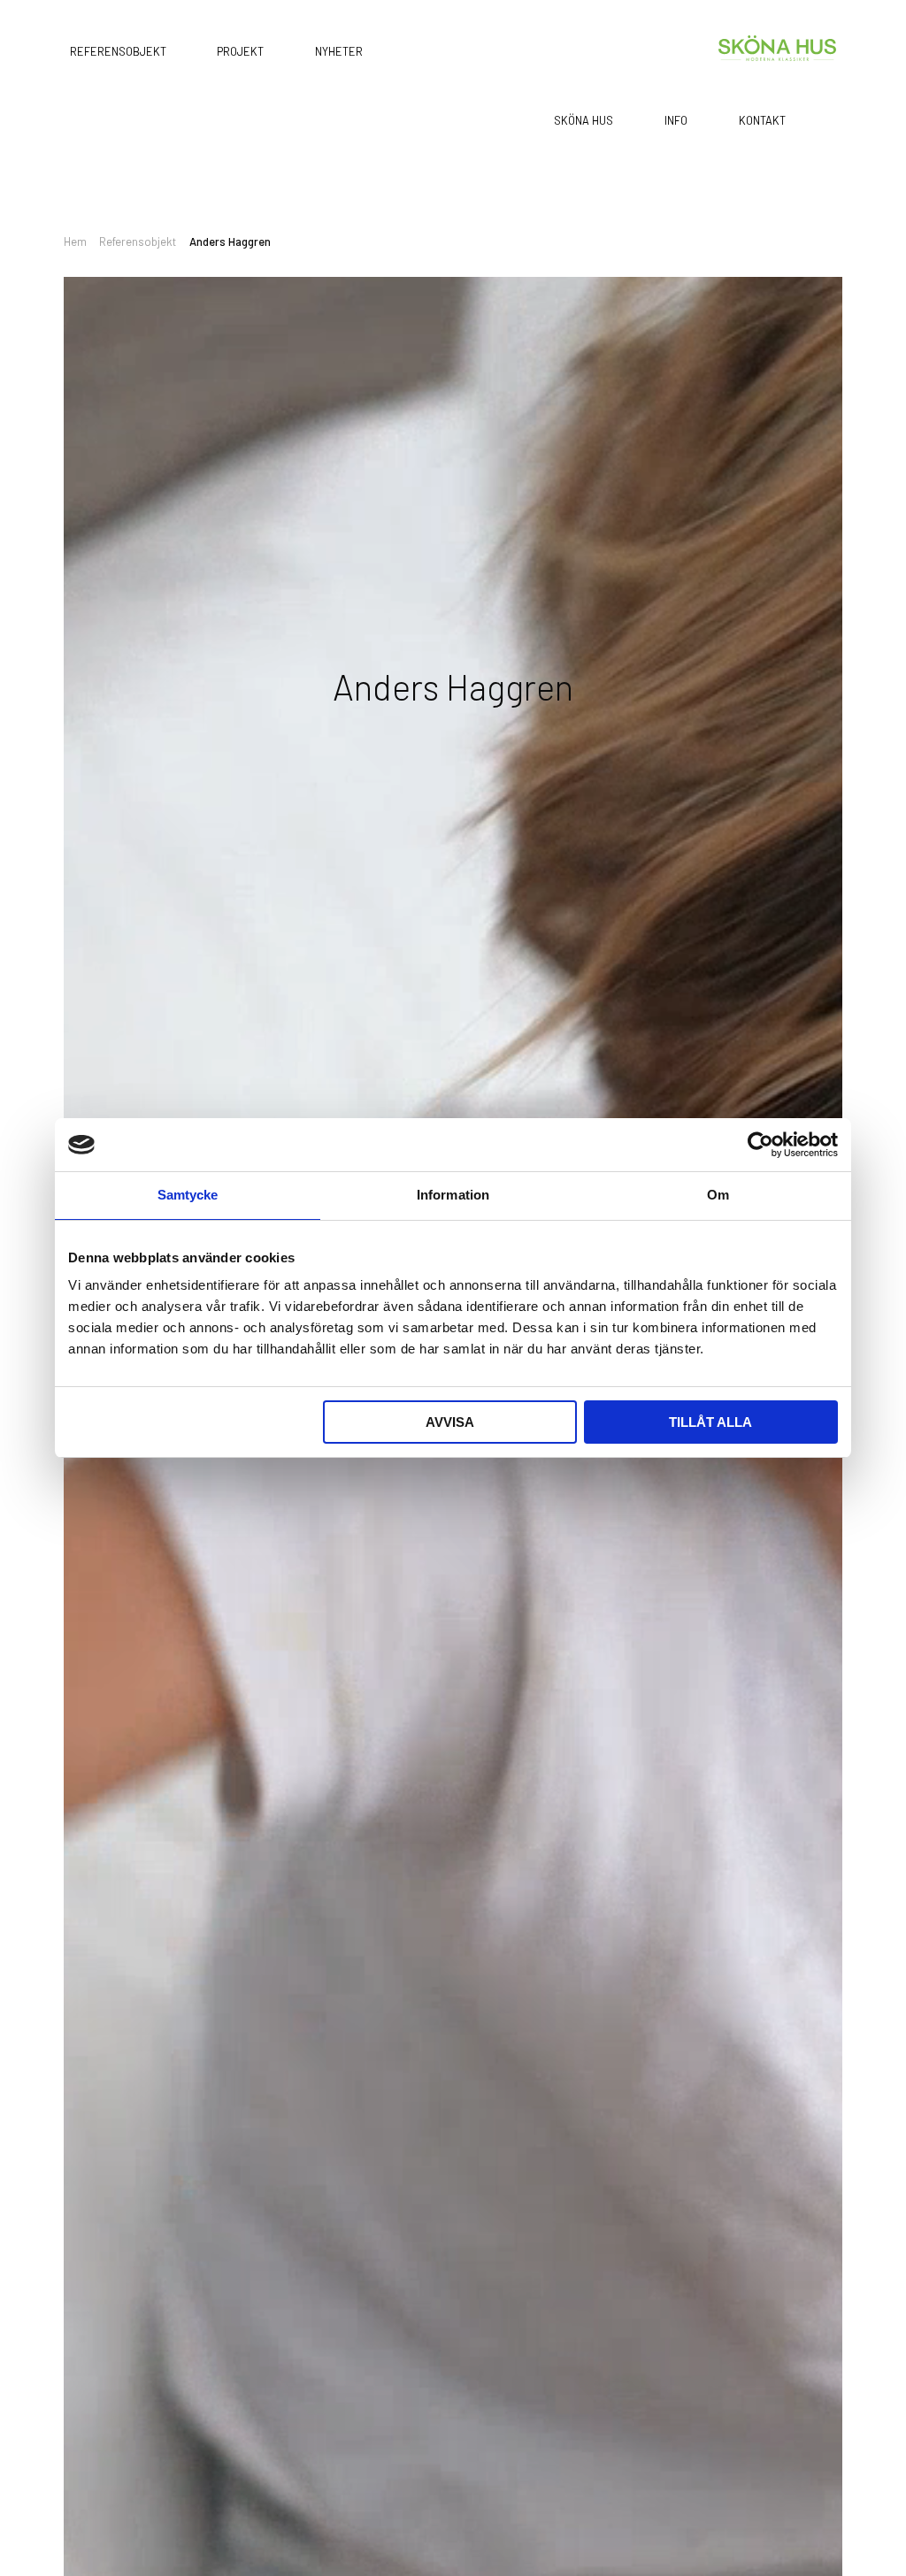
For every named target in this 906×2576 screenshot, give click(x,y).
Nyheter (339, 50)
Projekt (240, 50)
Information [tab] (453, 1195)
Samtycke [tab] (188, 1195)
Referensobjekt (118, 50)
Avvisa (450, 1422)
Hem (75, 241)
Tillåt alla (710, 1422)
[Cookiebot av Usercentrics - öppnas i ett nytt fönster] (760, 1145)
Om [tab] (718, 1195)
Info (676, 120)
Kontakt (762, 120)
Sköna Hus (584, 120)
